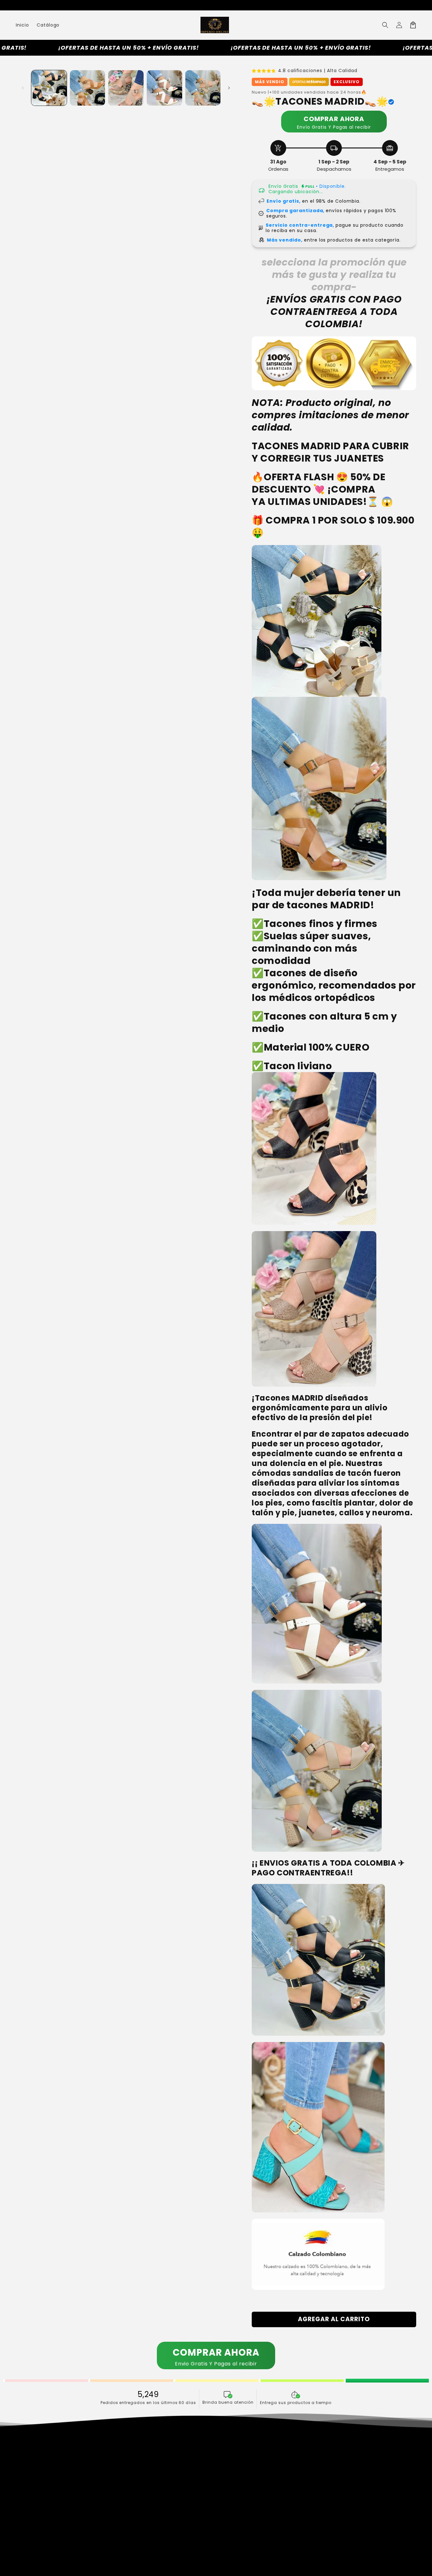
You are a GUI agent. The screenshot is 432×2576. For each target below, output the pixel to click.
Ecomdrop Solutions (256, 2567)
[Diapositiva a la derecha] (229, 88)
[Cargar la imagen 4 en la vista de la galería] (164, 88)
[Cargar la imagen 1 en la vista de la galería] (49, 88)
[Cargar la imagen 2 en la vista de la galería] (88, 88)
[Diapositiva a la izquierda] (23, 88)
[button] (385, 25)
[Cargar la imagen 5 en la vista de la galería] (203, 88)
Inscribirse (319, 2521)
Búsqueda (131, 2459)
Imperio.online (187, 2567)
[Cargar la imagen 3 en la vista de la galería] (126, 88)
